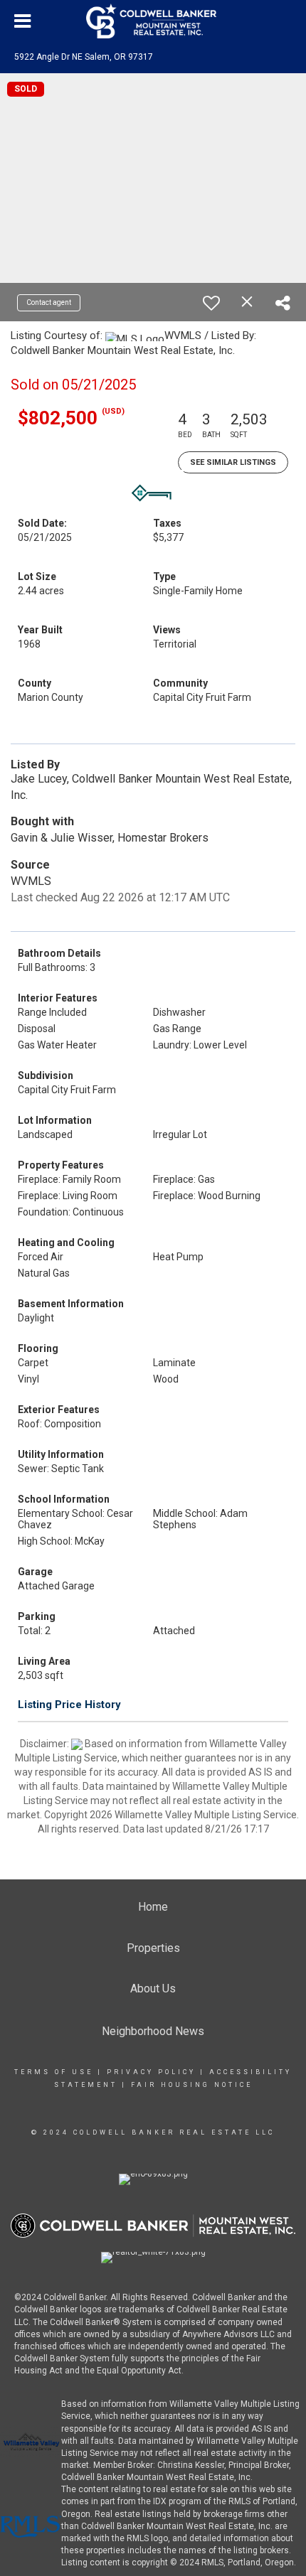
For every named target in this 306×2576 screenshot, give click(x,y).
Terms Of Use (54, 2072)
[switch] (211, 303)
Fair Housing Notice (192, 2085)
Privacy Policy (151, 2072)
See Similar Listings (233, 462)
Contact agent (49, 302)
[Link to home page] (153, 21)
